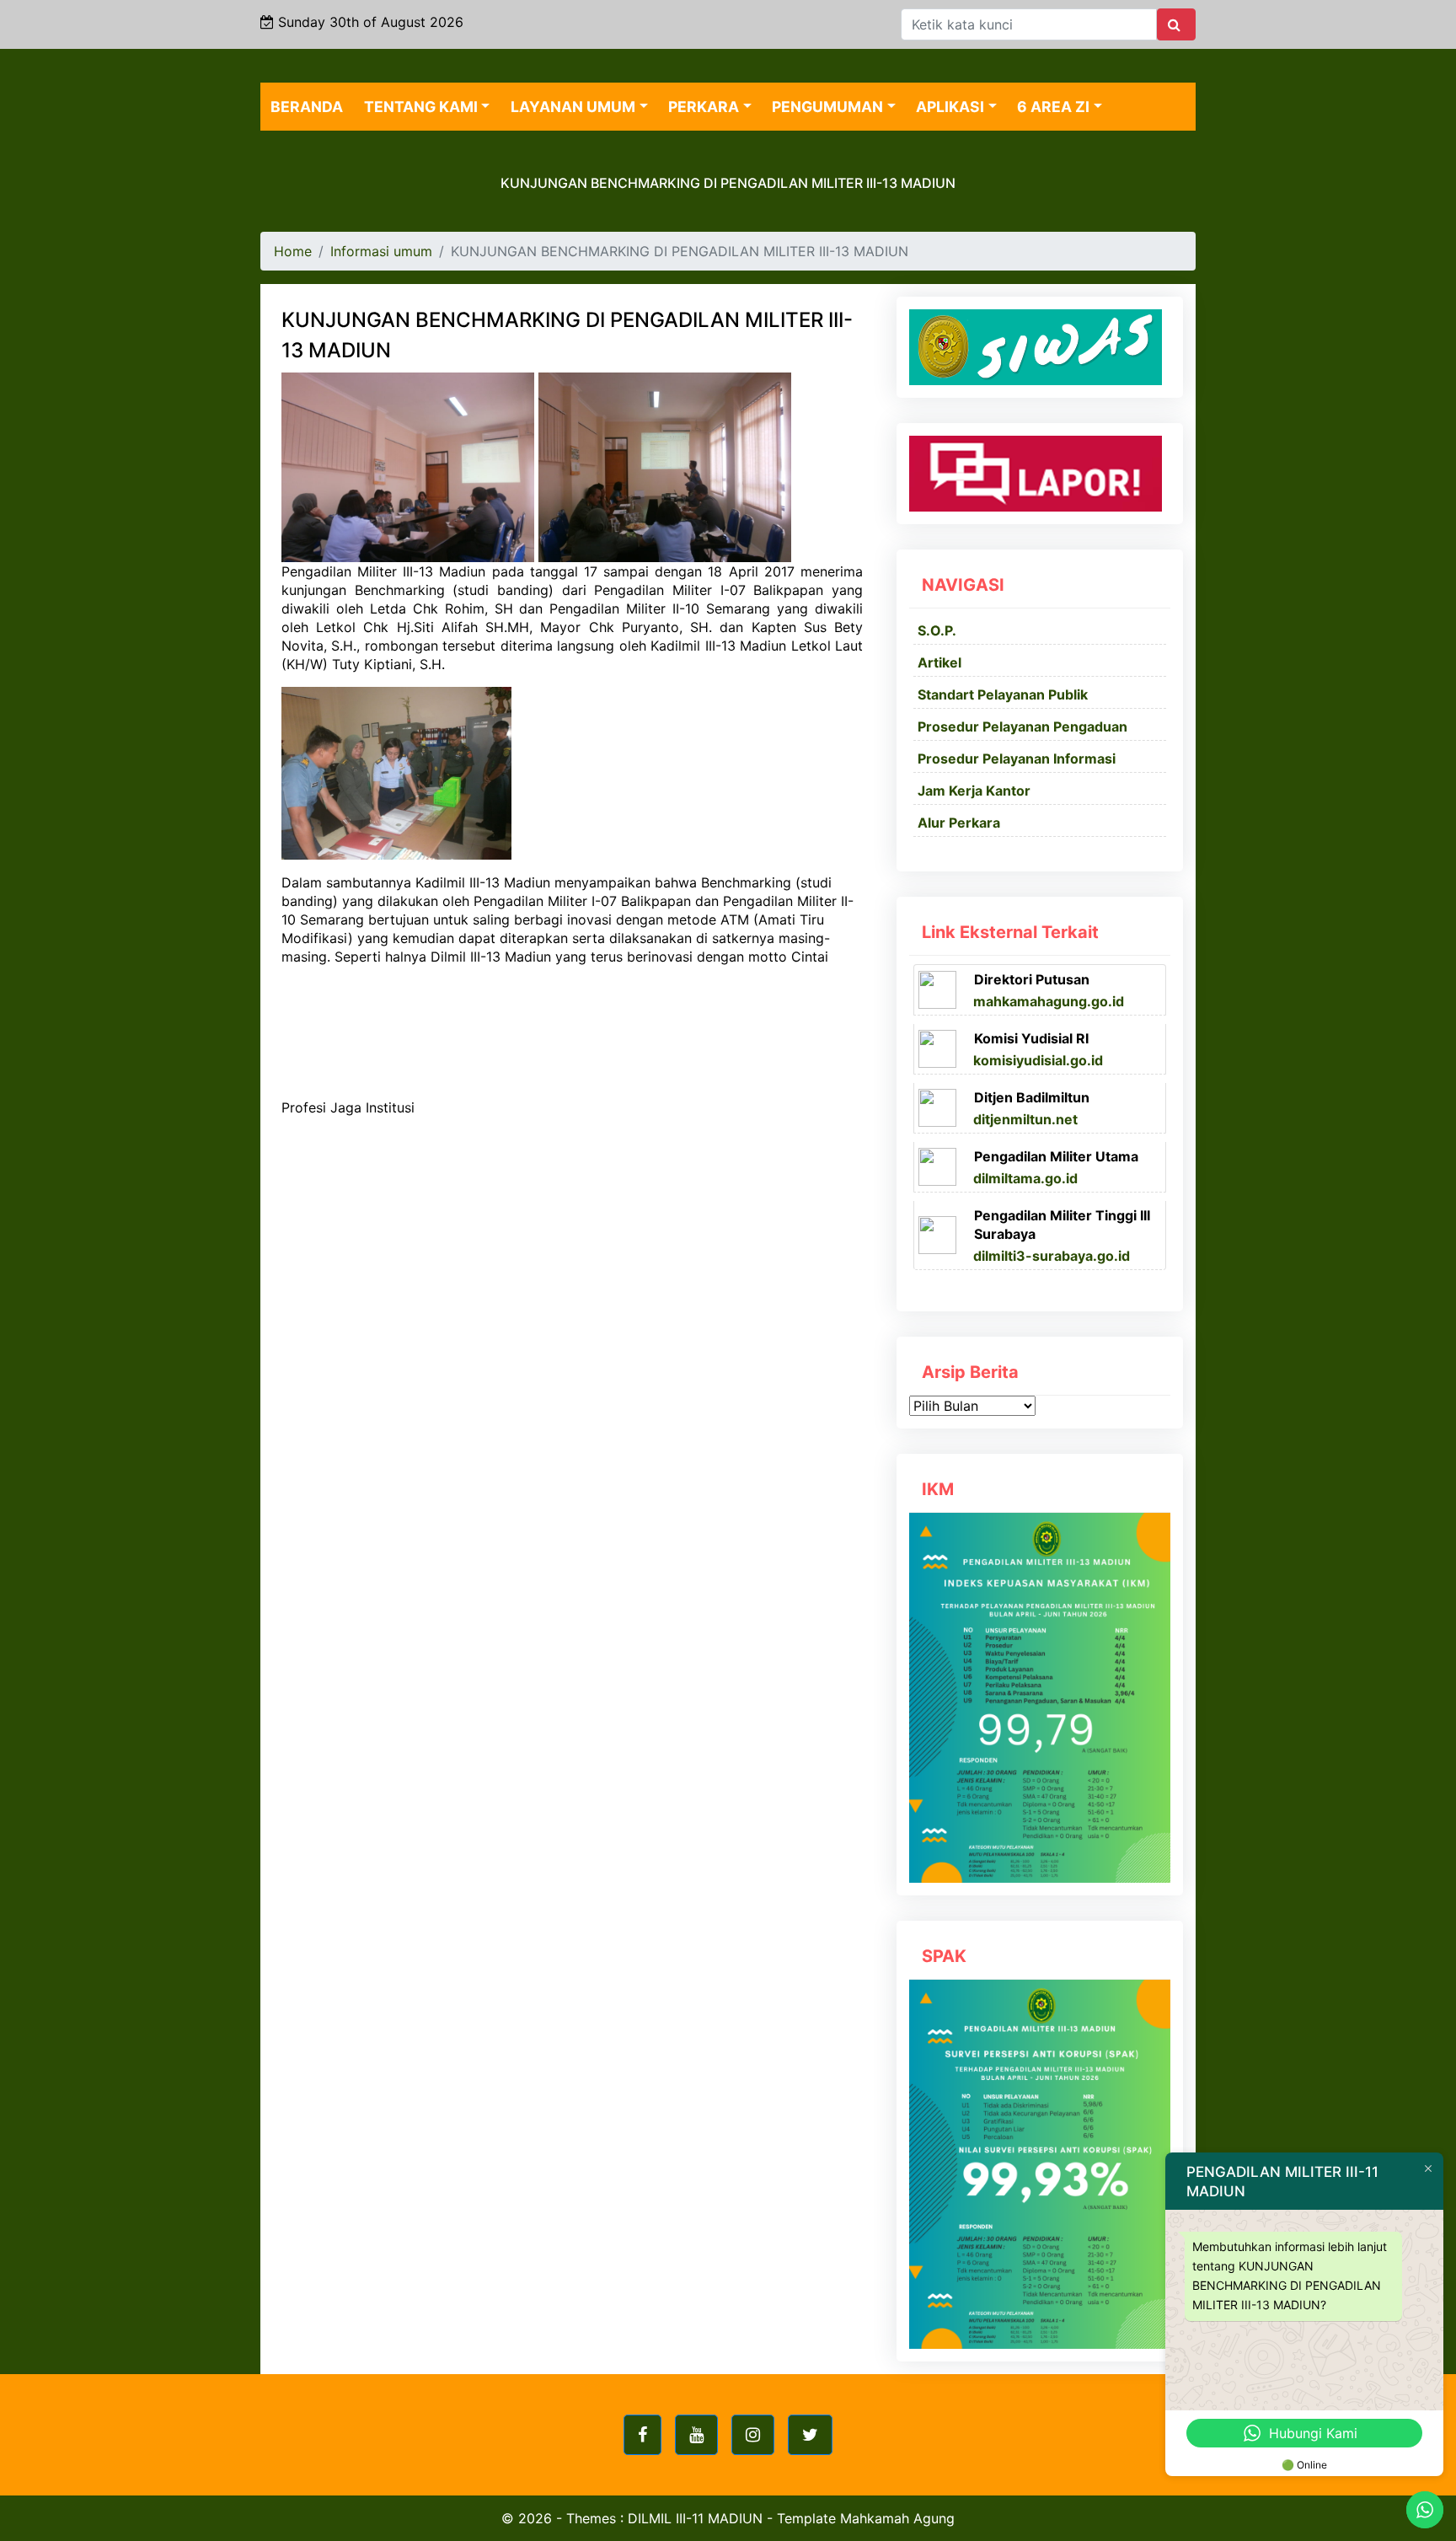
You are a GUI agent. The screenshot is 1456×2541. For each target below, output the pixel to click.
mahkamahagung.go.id (1049, 1001)
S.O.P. (937, 630)
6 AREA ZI (1053, 107)
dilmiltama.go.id (1025, 1178)
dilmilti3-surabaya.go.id (1052, 1256)
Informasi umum (381, 251)
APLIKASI (950, 107)
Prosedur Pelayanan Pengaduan (1022, 726)
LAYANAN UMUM (573, 107)
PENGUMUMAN (827, 107)
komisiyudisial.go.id (1038, 1060)
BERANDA (307, 107)
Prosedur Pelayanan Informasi (1017, 759)
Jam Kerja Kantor (974, 791)
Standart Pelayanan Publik (1003, 694)
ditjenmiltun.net (1025, 1119)
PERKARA (704, 107)
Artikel (939, 662)
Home (293, 251)
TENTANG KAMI (421, 107)
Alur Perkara (959, 823)
